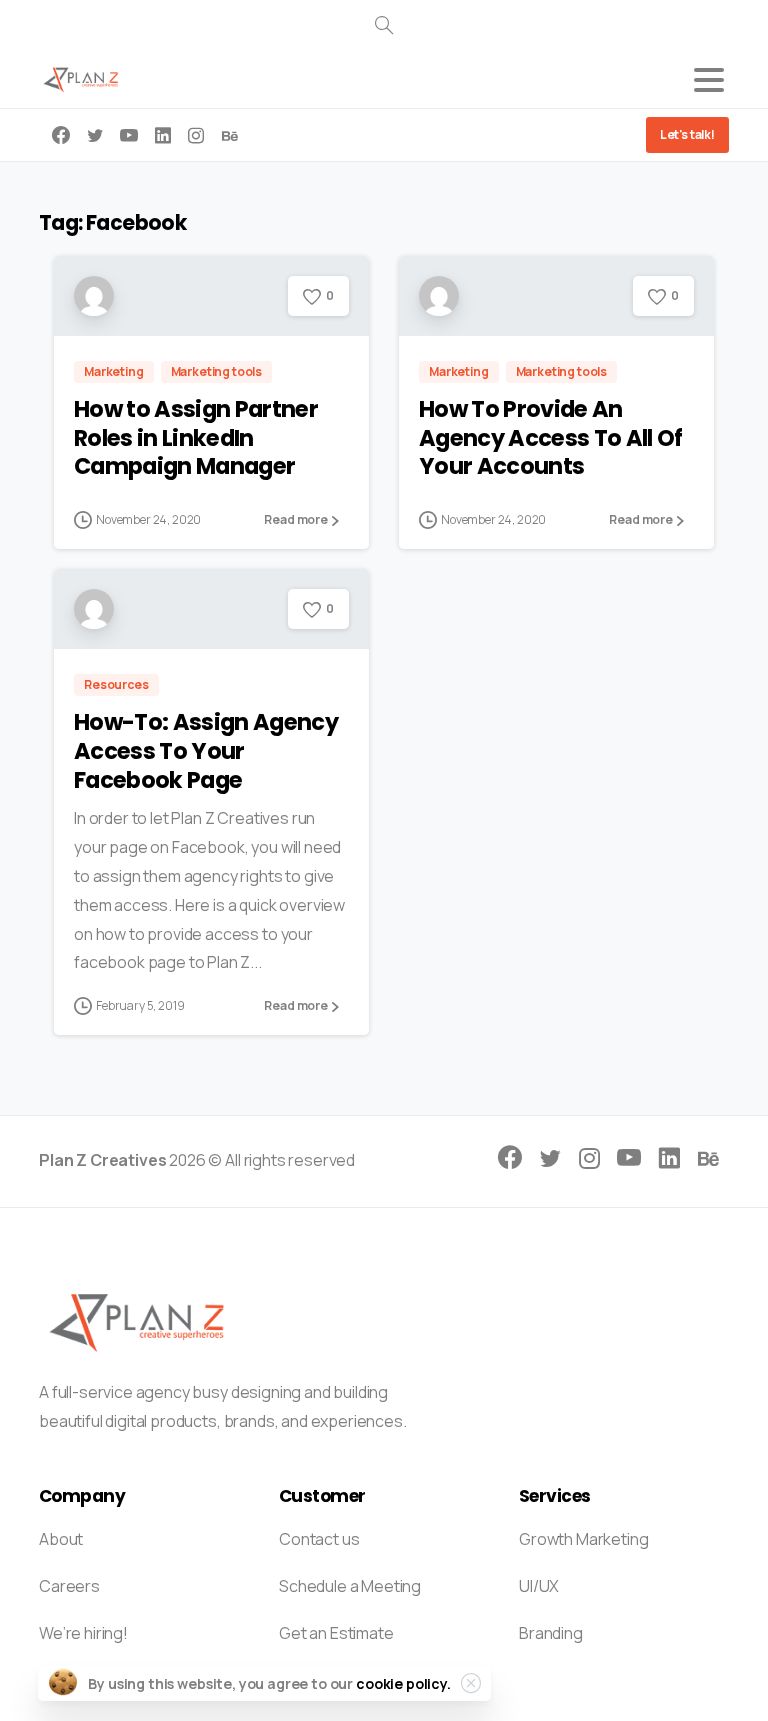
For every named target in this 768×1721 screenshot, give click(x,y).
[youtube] (129, 135)
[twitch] (230, 135)
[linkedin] (163, 135)
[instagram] (196, 135)
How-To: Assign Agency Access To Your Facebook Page (206, 751)
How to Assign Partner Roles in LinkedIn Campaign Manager (196, 438)
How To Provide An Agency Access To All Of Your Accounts (550, 438)
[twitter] (95, 135)
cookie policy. (403, 1683)
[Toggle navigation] (709, 80)
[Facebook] (61, 135)
